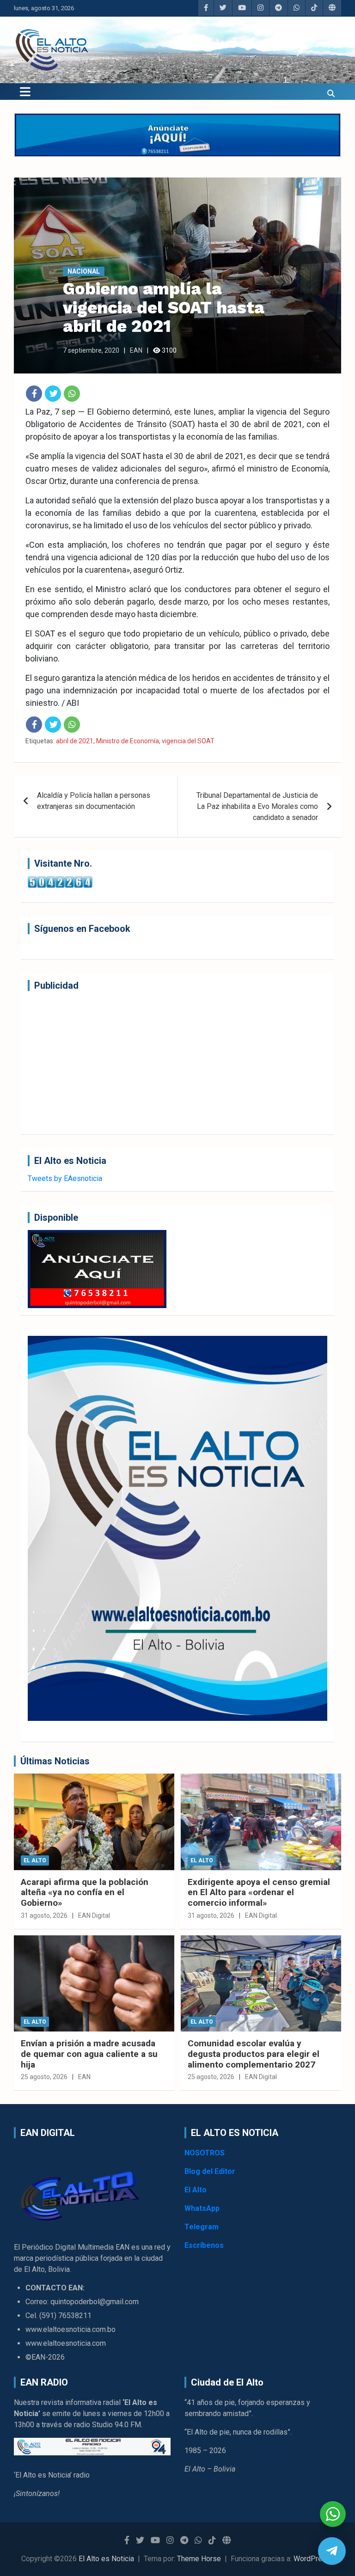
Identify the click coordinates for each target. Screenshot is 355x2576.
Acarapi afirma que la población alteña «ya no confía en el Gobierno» (85, 1893)
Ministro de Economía (128, 741)
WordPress (312, 2559)
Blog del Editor (210, 2171)
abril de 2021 (75, 741)
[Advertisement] (177, 1063)
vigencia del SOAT (188, 741)
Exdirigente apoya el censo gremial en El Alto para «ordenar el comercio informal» (259, 1893)
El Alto (35, 1860)
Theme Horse (199, 2559)
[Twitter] (53, 394)
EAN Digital (94, 1915)
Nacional (84, 271)
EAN (136, 350)
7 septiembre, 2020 (91, 350)
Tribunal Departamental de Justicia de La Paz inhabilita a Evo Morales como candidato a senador (257, 806)
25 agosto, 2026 (44, 2077)
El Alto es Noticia (106, 2559)
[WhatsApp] (72, 394)
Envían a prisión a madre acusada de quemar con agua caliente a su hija (89, 2054)
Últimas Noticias (55, 1761)
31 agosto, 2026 (44, 1915)
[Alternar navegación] (25, 92)
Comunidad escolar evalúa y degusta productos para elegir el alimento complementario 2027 (254, 2054)
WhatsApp (202, 2208)
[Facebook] (34, 394)
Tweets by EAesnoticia (65, 1178)
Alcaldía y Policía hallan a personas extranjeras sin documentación (94, 801)
